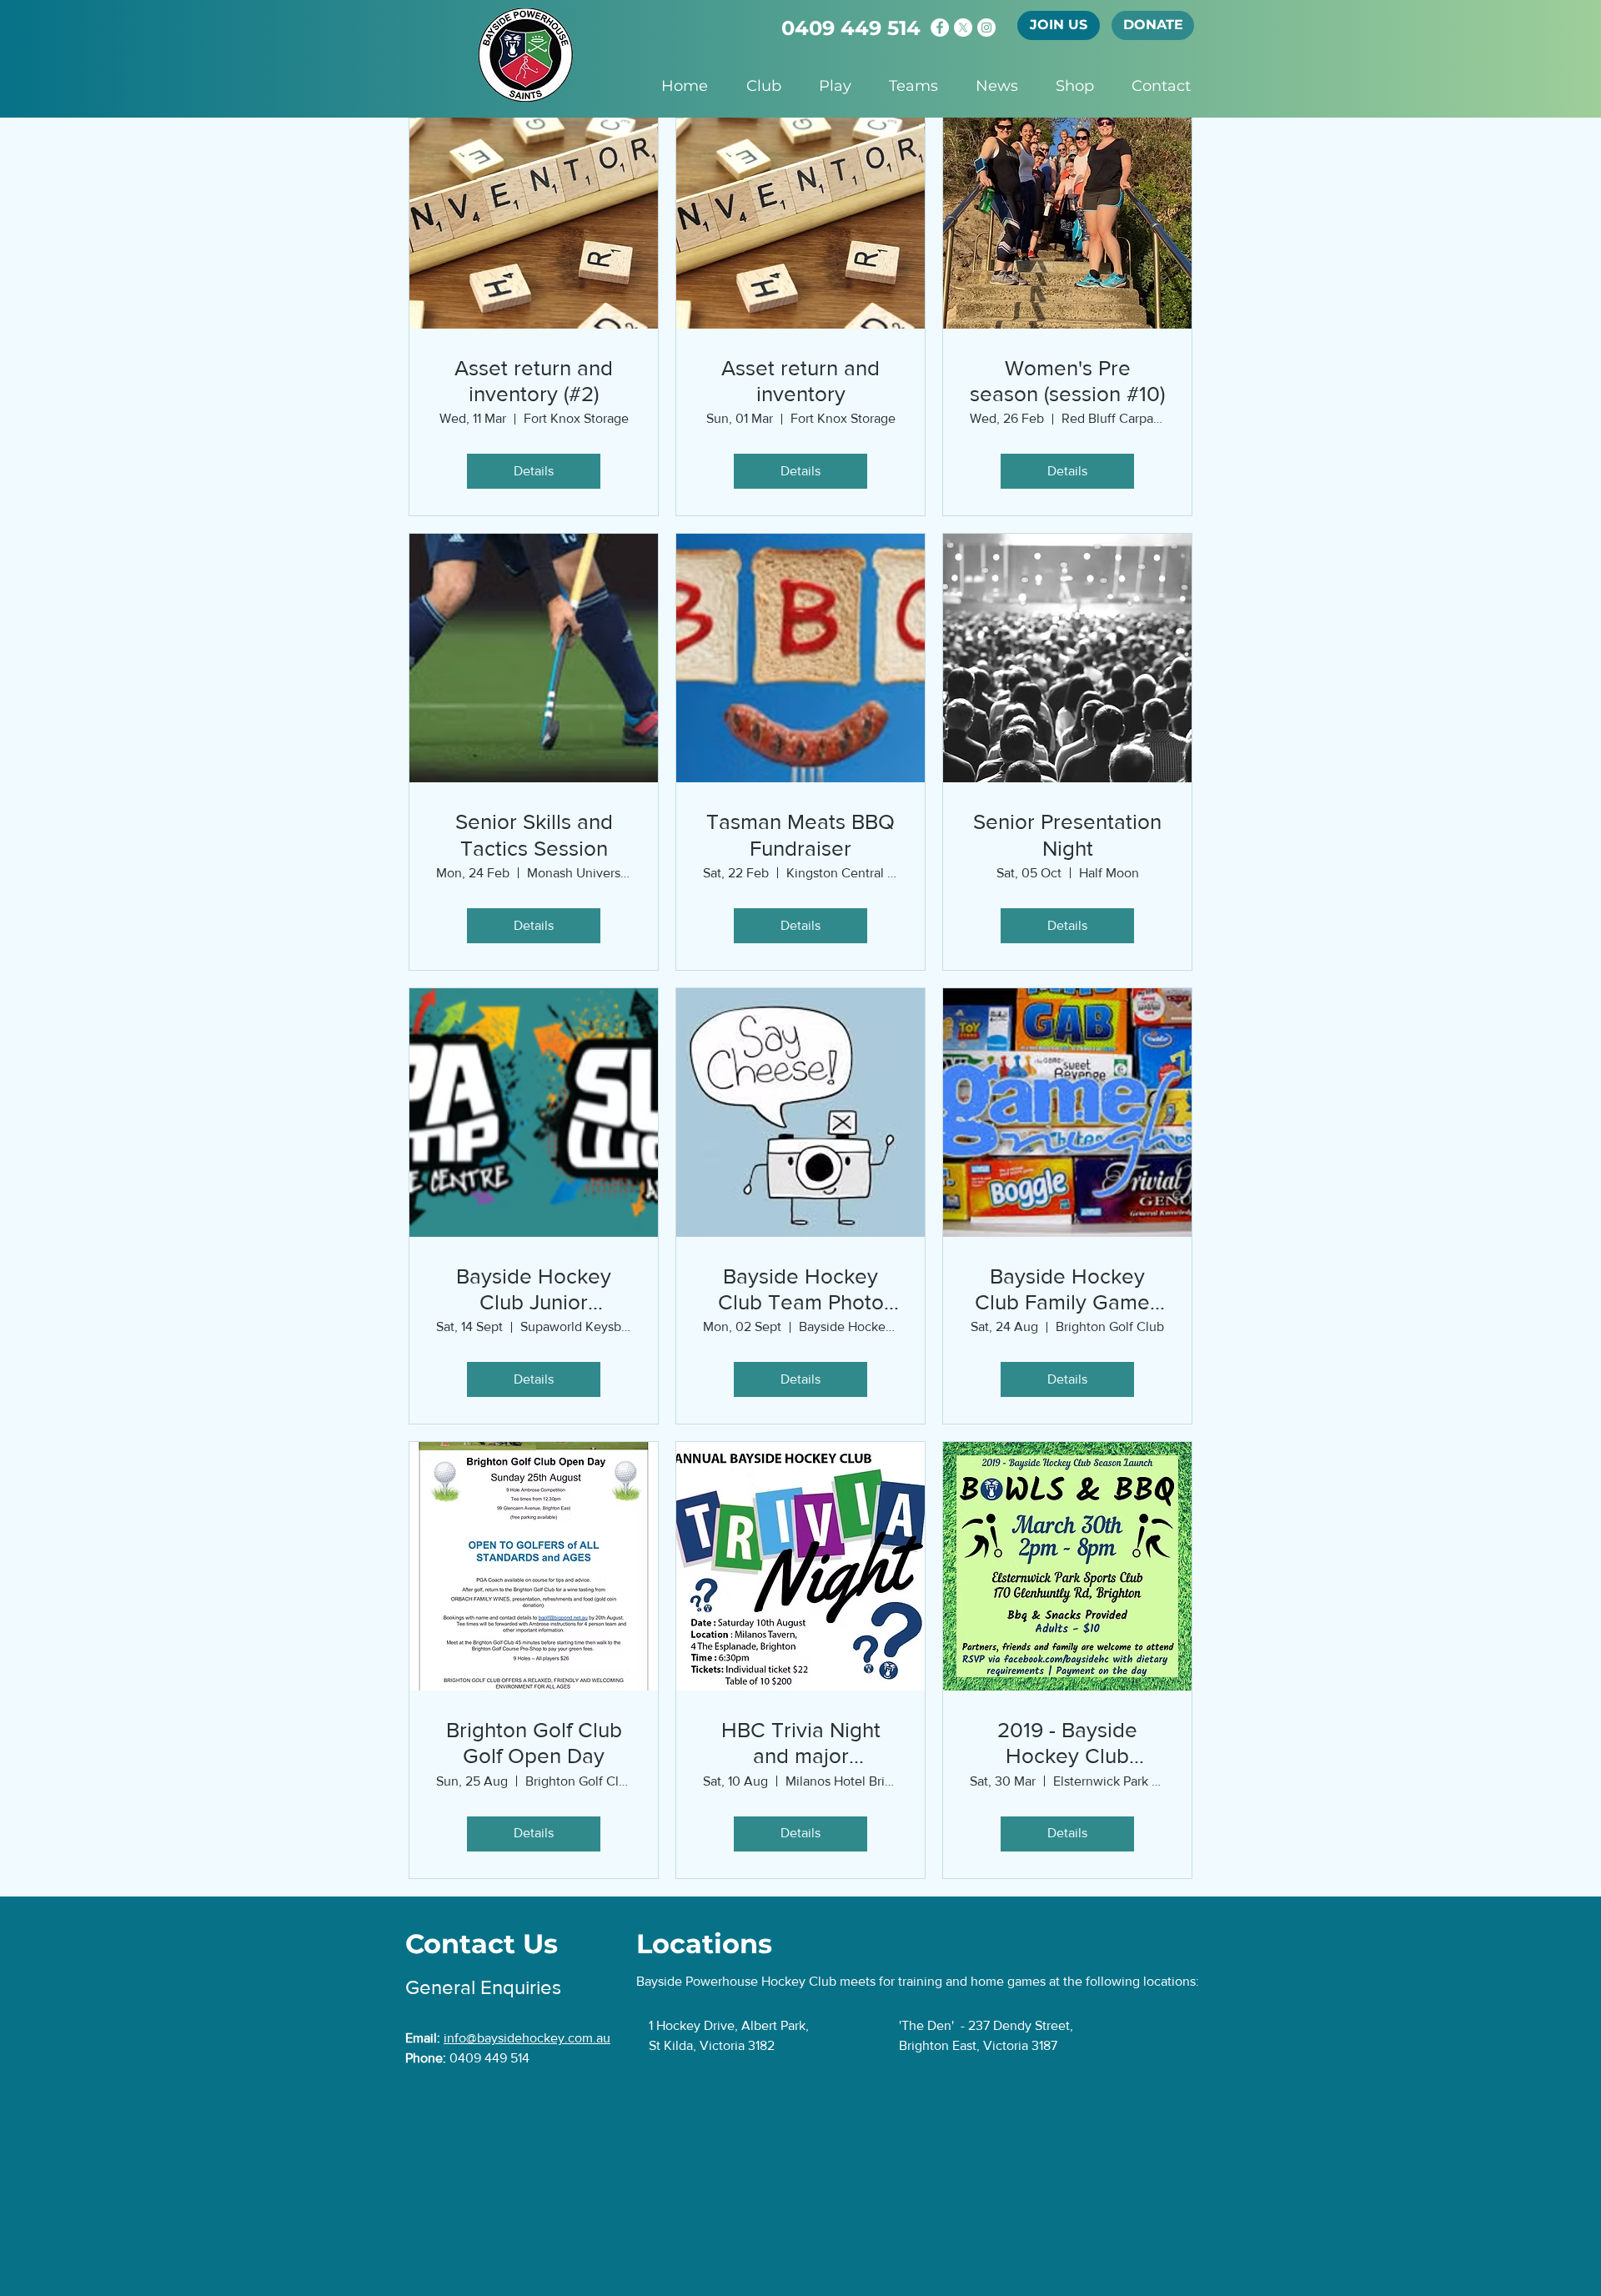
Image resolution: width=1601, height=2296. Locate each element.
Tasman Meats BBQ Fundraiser (800, 834)
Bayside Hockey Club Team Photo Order (801, 1290)
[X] (963, 28)
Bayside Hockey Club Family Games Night (1067, 1290)
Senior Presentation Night (1067, 834)
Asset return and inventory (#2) (534, 381)
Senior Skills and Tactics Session (534, 834)
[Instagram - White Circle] (986, 28)
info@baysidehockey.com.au (527, 2038)
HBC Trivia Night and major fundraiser (801, 1743)
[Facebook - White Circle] (940, 28)
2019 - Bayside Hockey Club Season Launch (1067, 1743)
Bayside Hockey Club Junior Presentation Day (534, 1290)
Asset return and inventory (800, 381)
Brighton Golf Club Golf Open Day (534, 1743)
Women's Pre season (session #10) (1067, 381)
